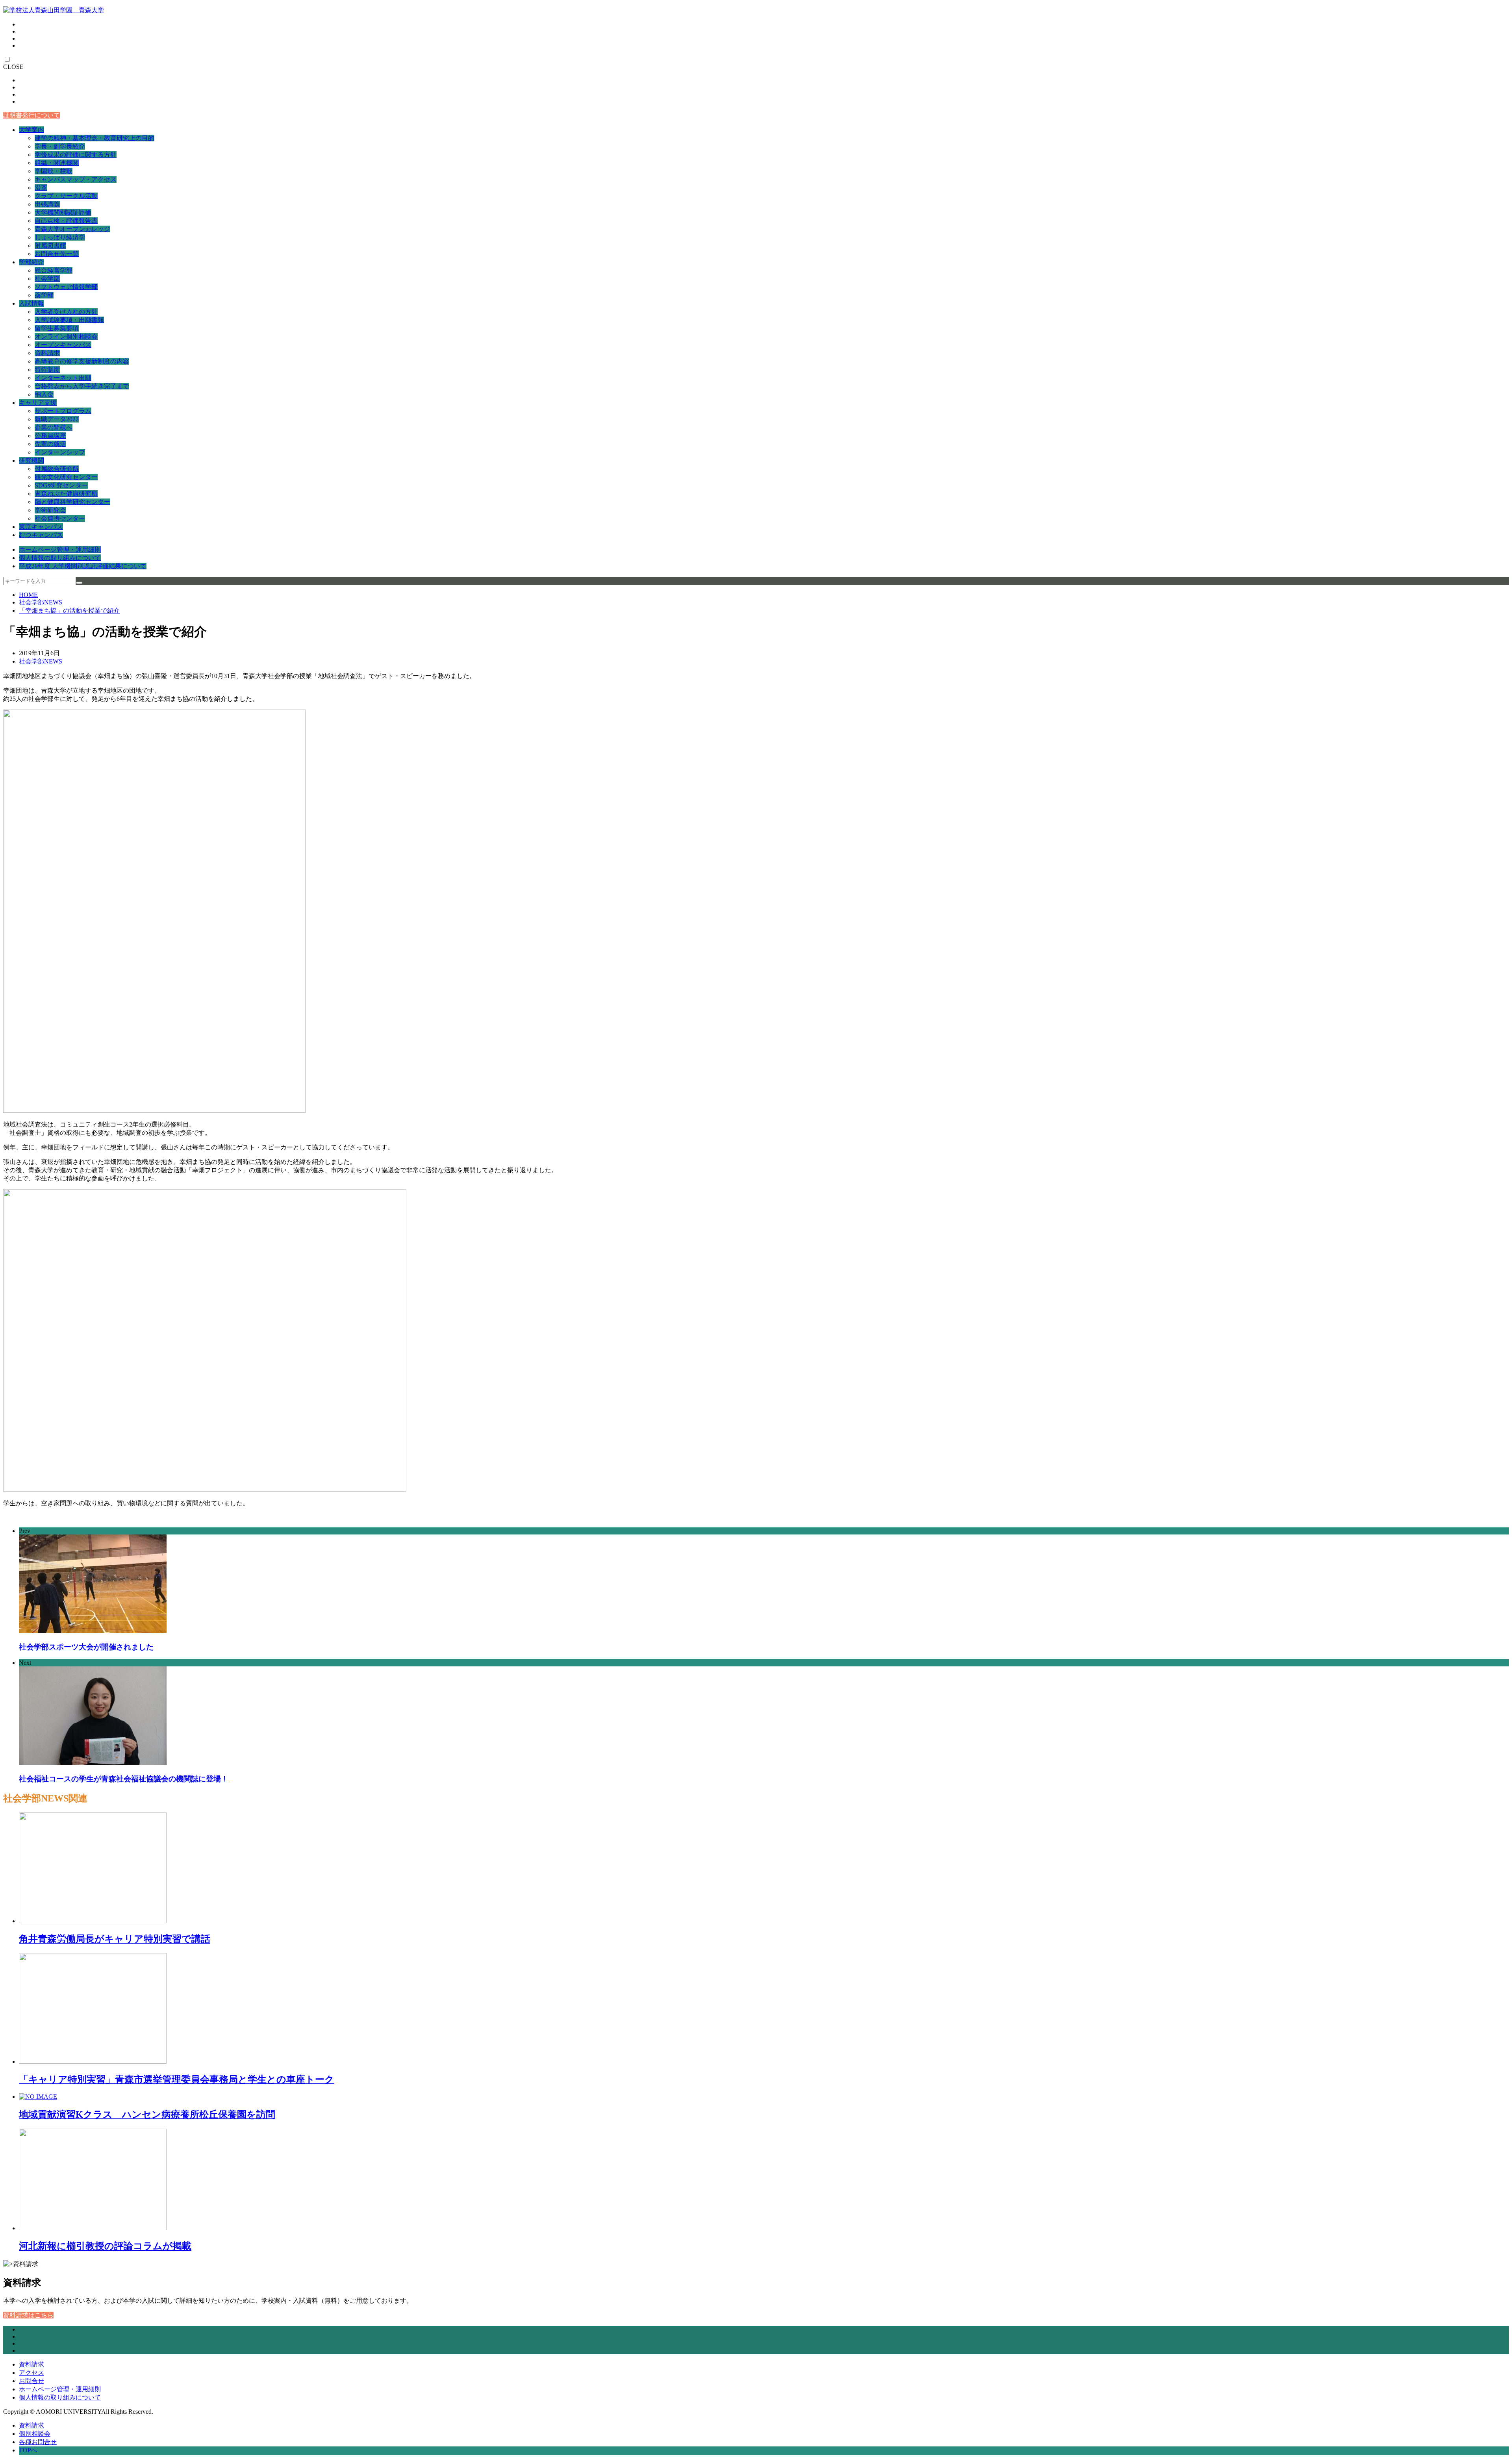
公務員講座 (50, 436)
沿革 (41, 188)
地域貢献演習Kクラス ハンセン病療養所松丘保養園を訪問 (147, 2114)
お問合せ (31, 2381)
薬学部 (44, 295)
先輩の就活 (50, 444)
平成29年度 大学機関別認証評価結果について (83, 566)
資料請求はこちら (28, 2315)
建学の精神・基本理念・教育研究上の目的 (94, 138)
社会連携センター (60, 518)
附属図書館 (50, 246)
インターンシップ (60, 452)
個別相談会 (35, 2434)
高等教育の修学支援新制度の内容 (82, 361)
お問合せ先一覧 (57, 254)
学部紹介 (31, 262)
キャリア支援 (38, 403)
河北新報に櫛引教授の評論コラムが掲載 (105, 2246)
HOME (28, 595)
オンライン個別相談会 (66, 336)
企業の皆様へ (54, 427)
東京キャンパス (41, 527)
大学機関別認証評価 (63, 212)
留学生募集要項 (57, 328)
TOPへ (28, 2450)
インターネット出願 (63, 378)
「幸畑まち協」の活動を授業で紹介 (69, 611)
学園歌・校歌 (54, 171)
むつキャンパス (41, 535)
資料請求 (47, 353)
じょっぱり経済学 (60, 237)
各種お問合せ (38, 2442)
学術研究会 (50, 510)
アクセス (31, 2373)
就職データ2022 (57, 419)
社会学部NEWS (41, 602)
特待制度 (47, 370)
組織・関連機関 (57, 163)
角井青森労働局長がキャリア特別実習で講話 (115, 1939)
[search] (79, 583)
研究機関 (31, 461)
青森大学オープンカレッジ (72, 229)
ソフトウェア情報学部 (66, 287)
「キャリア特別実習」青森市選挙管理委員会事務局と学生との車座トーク (177, 2079)
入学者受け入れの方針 (66, 312)
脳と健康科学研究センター (72, 502)
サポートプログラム (63, 411)
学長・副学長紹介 (60, 146)
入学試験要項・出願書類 (69, 320)
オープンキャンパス (63, 345)
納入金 (44, 394)
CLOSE (13, 67)
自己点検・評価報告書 (66, 221)
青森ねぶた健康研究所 (66, 494)
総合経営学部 (54, 270)
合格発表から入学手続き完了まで (82, 386)
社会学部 (47, 279)
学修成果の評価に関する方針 (76, 155)
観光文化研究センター (66, 477)
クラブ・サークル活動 (66, 196)
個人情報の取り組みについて (60, 558)
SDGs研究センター (61, 485)
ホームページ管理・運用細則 (60, 549)
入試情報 (31, 303)
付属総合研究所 (57, 469)
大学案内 (31, 130)
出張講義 (47, 204)
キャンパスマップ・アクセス (76, 179)
